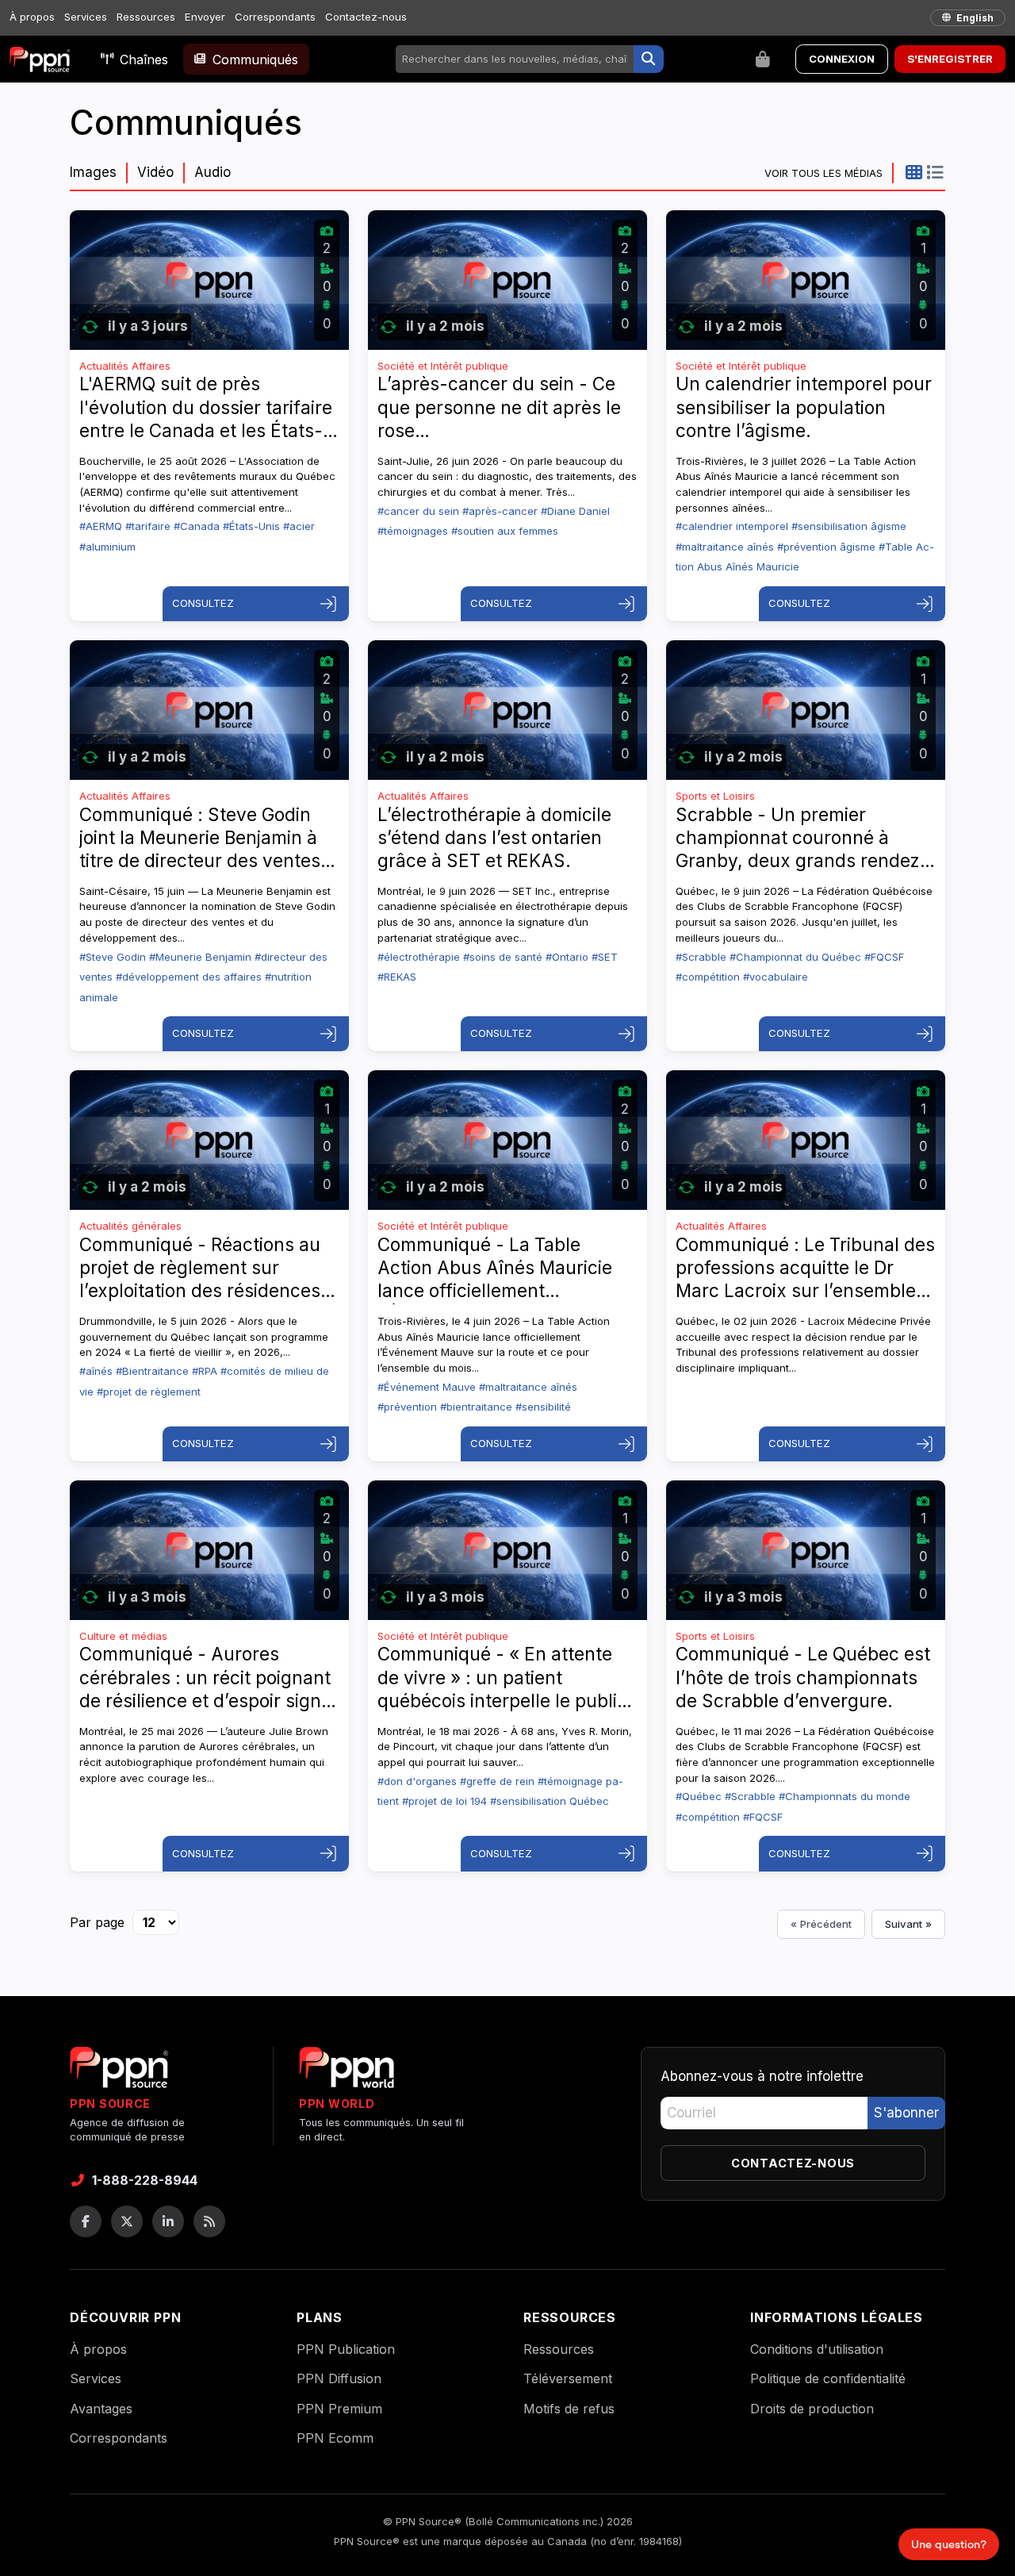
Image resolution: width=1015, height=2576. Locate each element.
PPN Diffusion (339, 2378)
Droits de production (812, 2409)
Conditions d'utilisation (817, 2349)
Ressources (146, 17)
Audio (213, 172)
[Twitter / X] (127, 2221)
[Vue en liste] (935, 172)
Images (93, 172)
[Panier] (763, 60)
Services (86, 17)
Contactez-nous (366, 17)
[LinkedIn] (168, 2221)
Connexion (842, 59)
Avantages (101, 2409)
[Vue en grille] (914, 172)
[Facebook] (86, 2221)
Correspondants (275, 17)
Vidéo (155, 172)
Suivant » (908, 1924)
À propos (32, 17)
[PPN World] (347, 2072)
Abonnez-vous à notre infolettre (762, 2076)
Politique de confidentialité (828, 2378)
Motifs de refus (569, 2409)
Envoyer (205, 17)
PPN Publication (346, 2349)
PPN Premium (339, 2409)
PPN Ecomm (335, 2438)
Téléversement (568, 2378)
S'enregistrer (950, 59)
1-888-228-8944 (145, 2180)
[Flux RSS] (209, 2221)
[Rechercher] (648, 60)
